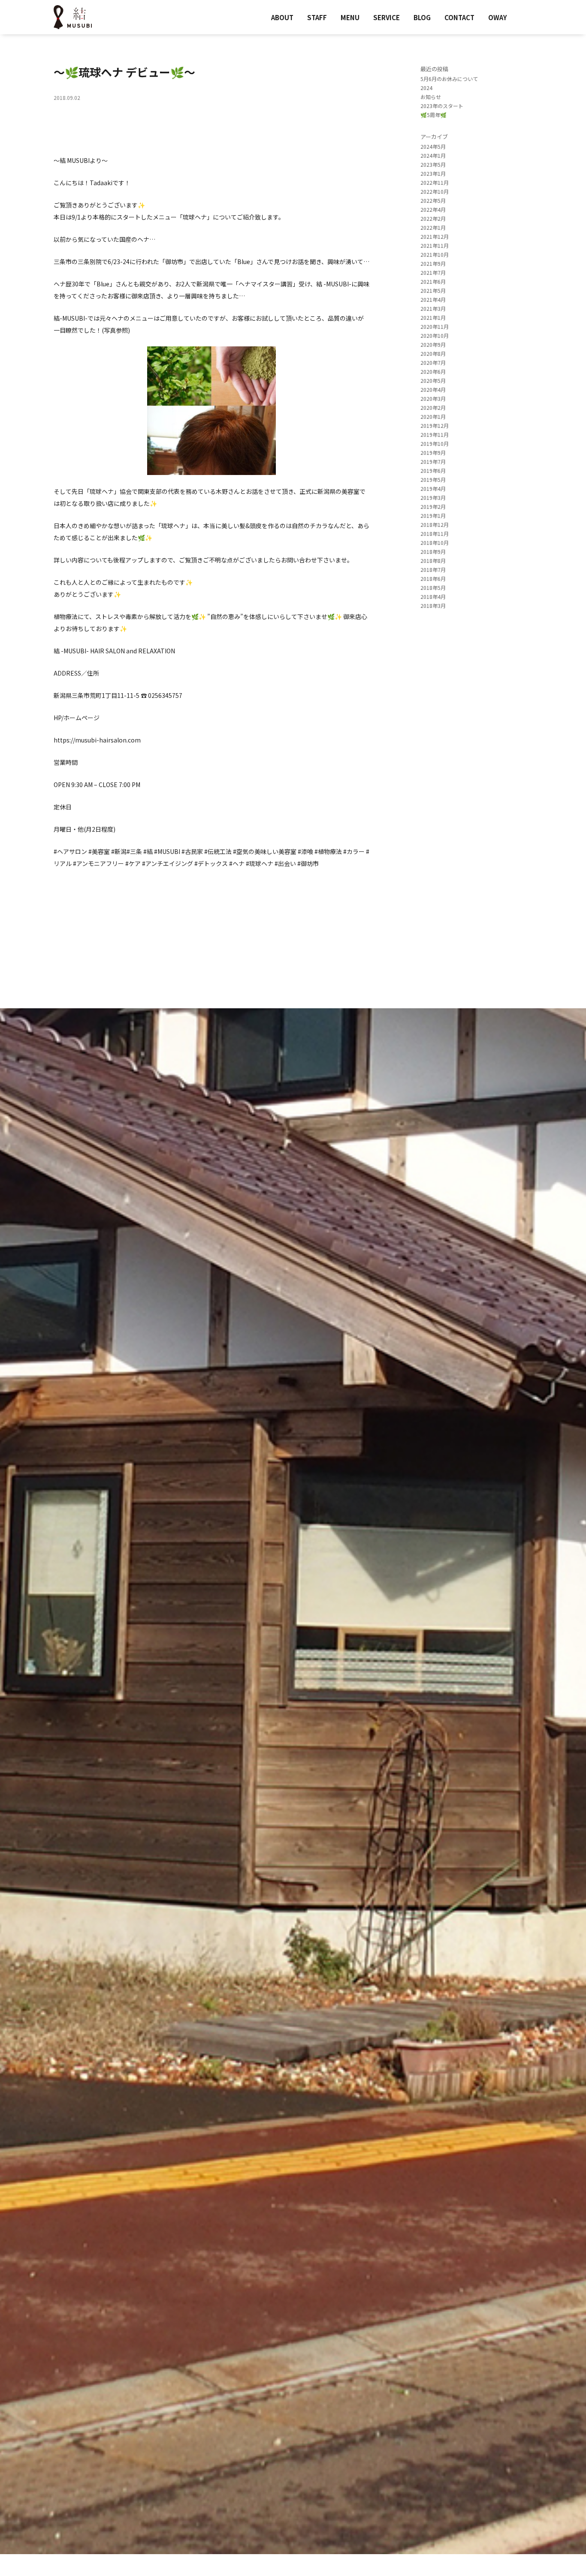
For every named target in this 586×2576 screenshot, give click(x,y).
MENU (350, 17)
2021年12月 (435, 236)
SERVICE (387, 17)
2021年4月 (433, 299)
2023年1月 (433, 173)
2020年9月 (433, 344)
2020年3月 (433, 398)
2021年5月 (433, 290)
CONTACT (459, 17)
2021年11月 (435, 245)
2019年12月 (435, 425)
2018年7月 (433, 570)
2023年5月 (433, 164)
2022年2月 (433, 218)
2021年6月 (433, 281)
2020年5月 (433, 380)
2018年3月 (433, 606)
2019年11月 (435, 434)
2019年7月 (433, 461)
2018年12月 (435, 525)
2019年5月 (433, 479)
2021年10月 (435, 254)
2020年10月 (435, 335)
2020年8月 (433, 353)
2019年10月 (435, 443)
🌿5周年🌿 (433, 115)
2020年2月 (433, 407)
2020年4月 (433, 389)
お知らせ (431, 97)
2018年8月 (433, 561)
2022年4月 (433, 209)
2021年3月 (433, 308)
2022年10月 (435, 191)
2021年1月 (433, 317)
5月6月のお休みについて (449, 79)
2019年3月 (433, 497)
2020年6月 (433, 371)
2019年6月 (433, 470)
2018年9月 (433, 552)
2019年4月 (433, 488)
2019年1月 (433, 516)
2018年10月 (435, 543)
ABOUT (282, 17)
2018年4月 (433, 597)
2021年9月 (433, 263)
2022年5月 (433, 200)
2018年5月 (433, 588)
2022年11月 (435, 182)
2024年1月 (433, 155)
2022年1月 (433, 227)
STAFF (317, 17)
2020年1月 (433, 416)
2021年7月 (433, 272)
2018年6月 (433, 579)
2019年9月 (433, 452)
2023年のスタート (442, 106)
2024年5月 (433, 146)
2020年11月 (435, 326)
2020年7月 (433, 362)
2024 (426, 88)
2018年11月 (435, 534)
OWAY (498, 17)
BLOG (422, 17)
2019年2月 (433, 506)
